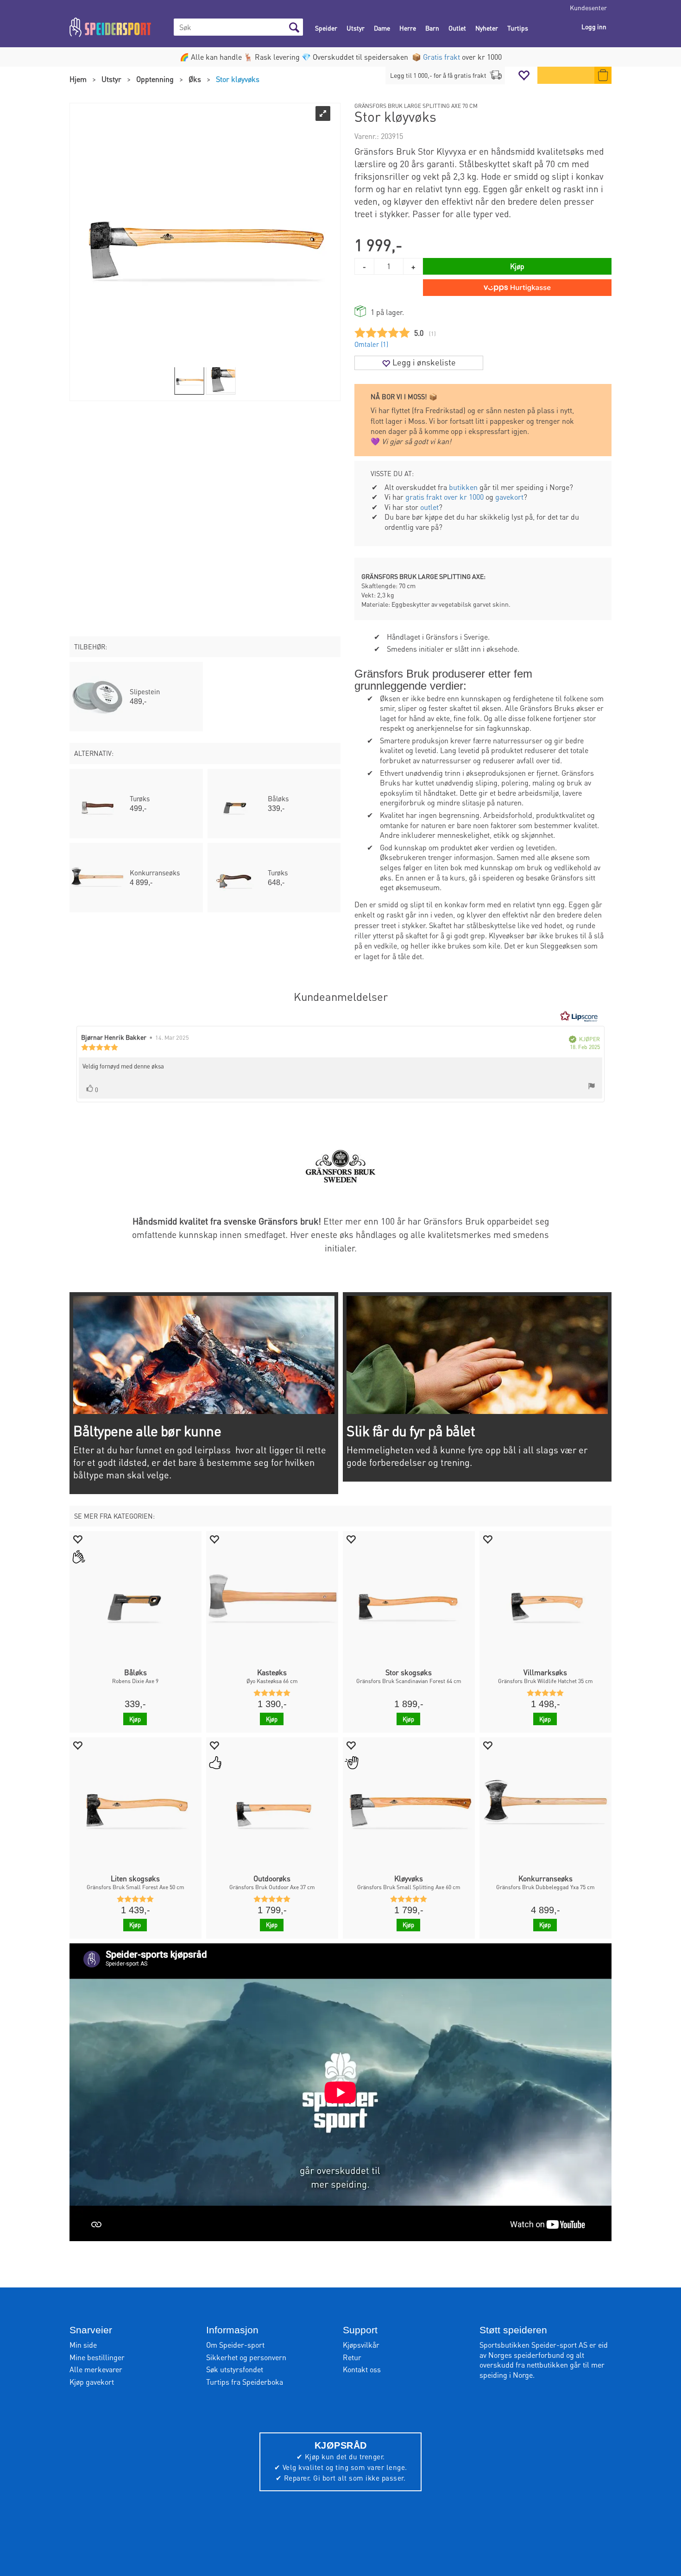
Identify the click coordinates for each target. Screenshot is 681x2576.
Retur (352, 2357)
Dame (382, 28)
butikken (463, 487)
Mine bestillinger (97, 2357)
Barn (432, 28)
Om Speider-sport (235, 2345)
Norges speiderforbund (526, 2355)
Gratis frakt (441, 57)
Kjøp (517, 266)
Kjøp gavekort (92, 2382)
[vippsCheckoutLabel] (517, 288)
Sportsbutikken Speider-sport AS (533, 2345)
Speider (326, 28)
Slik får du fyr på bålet (411, 1431)
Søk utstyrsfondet (235, 2369)
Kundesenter (588, 7)
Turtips (518, 28)
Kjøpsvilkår (361, 2345)
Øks (195, 79)
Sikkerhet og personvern (246, 2357)
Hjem (78, 79)
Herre (408, 28)
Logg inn (594, 26)
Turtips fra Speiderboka (245, 2382)
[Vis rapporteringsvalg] (592, 1087)
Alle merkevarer (96, 2369)
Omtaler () (371, 344)
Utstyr (356, 28)
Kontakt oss (362, 2369)
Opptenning (155, 79)
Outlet (457, 28)
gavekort (509, 497)
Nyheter (487, 28)
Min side (83, 2345)
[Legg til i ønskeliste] (77, 1539)
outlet (429, 507)
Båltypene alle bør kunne (147, 1431)
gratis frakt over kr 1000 (445, 497)
